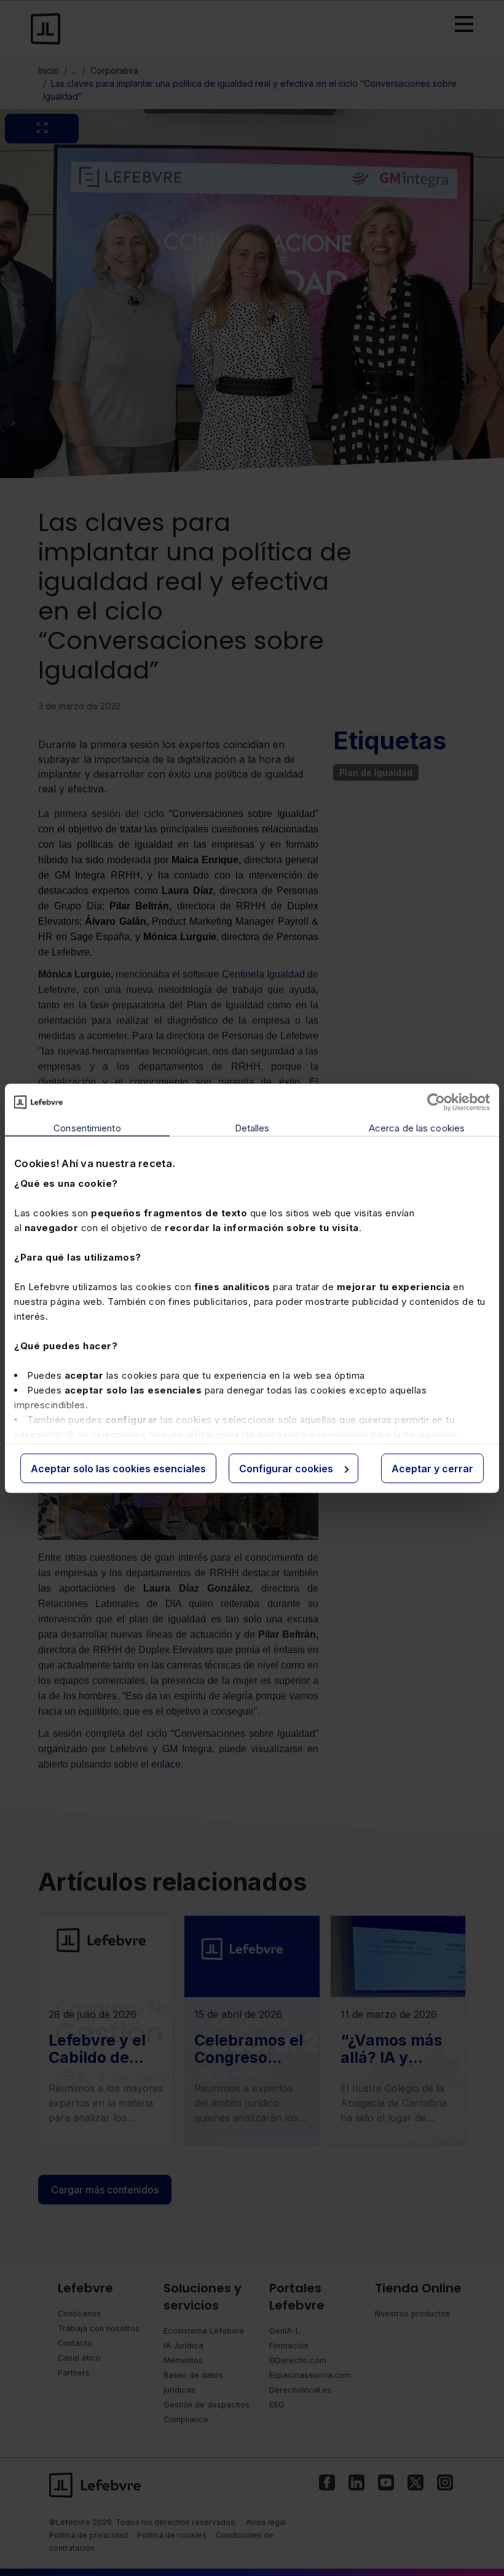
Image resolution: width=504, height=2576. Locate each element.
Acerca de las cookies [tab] (417, 1127)
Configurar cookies (286, 1468)
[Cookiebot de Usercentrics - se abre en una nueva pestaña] (436, 1102)
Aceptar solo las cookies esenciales (118, 1468)
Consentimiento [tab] (87, 1127)
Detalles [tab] (252, 1127)
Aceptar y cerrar (432, 1468)
